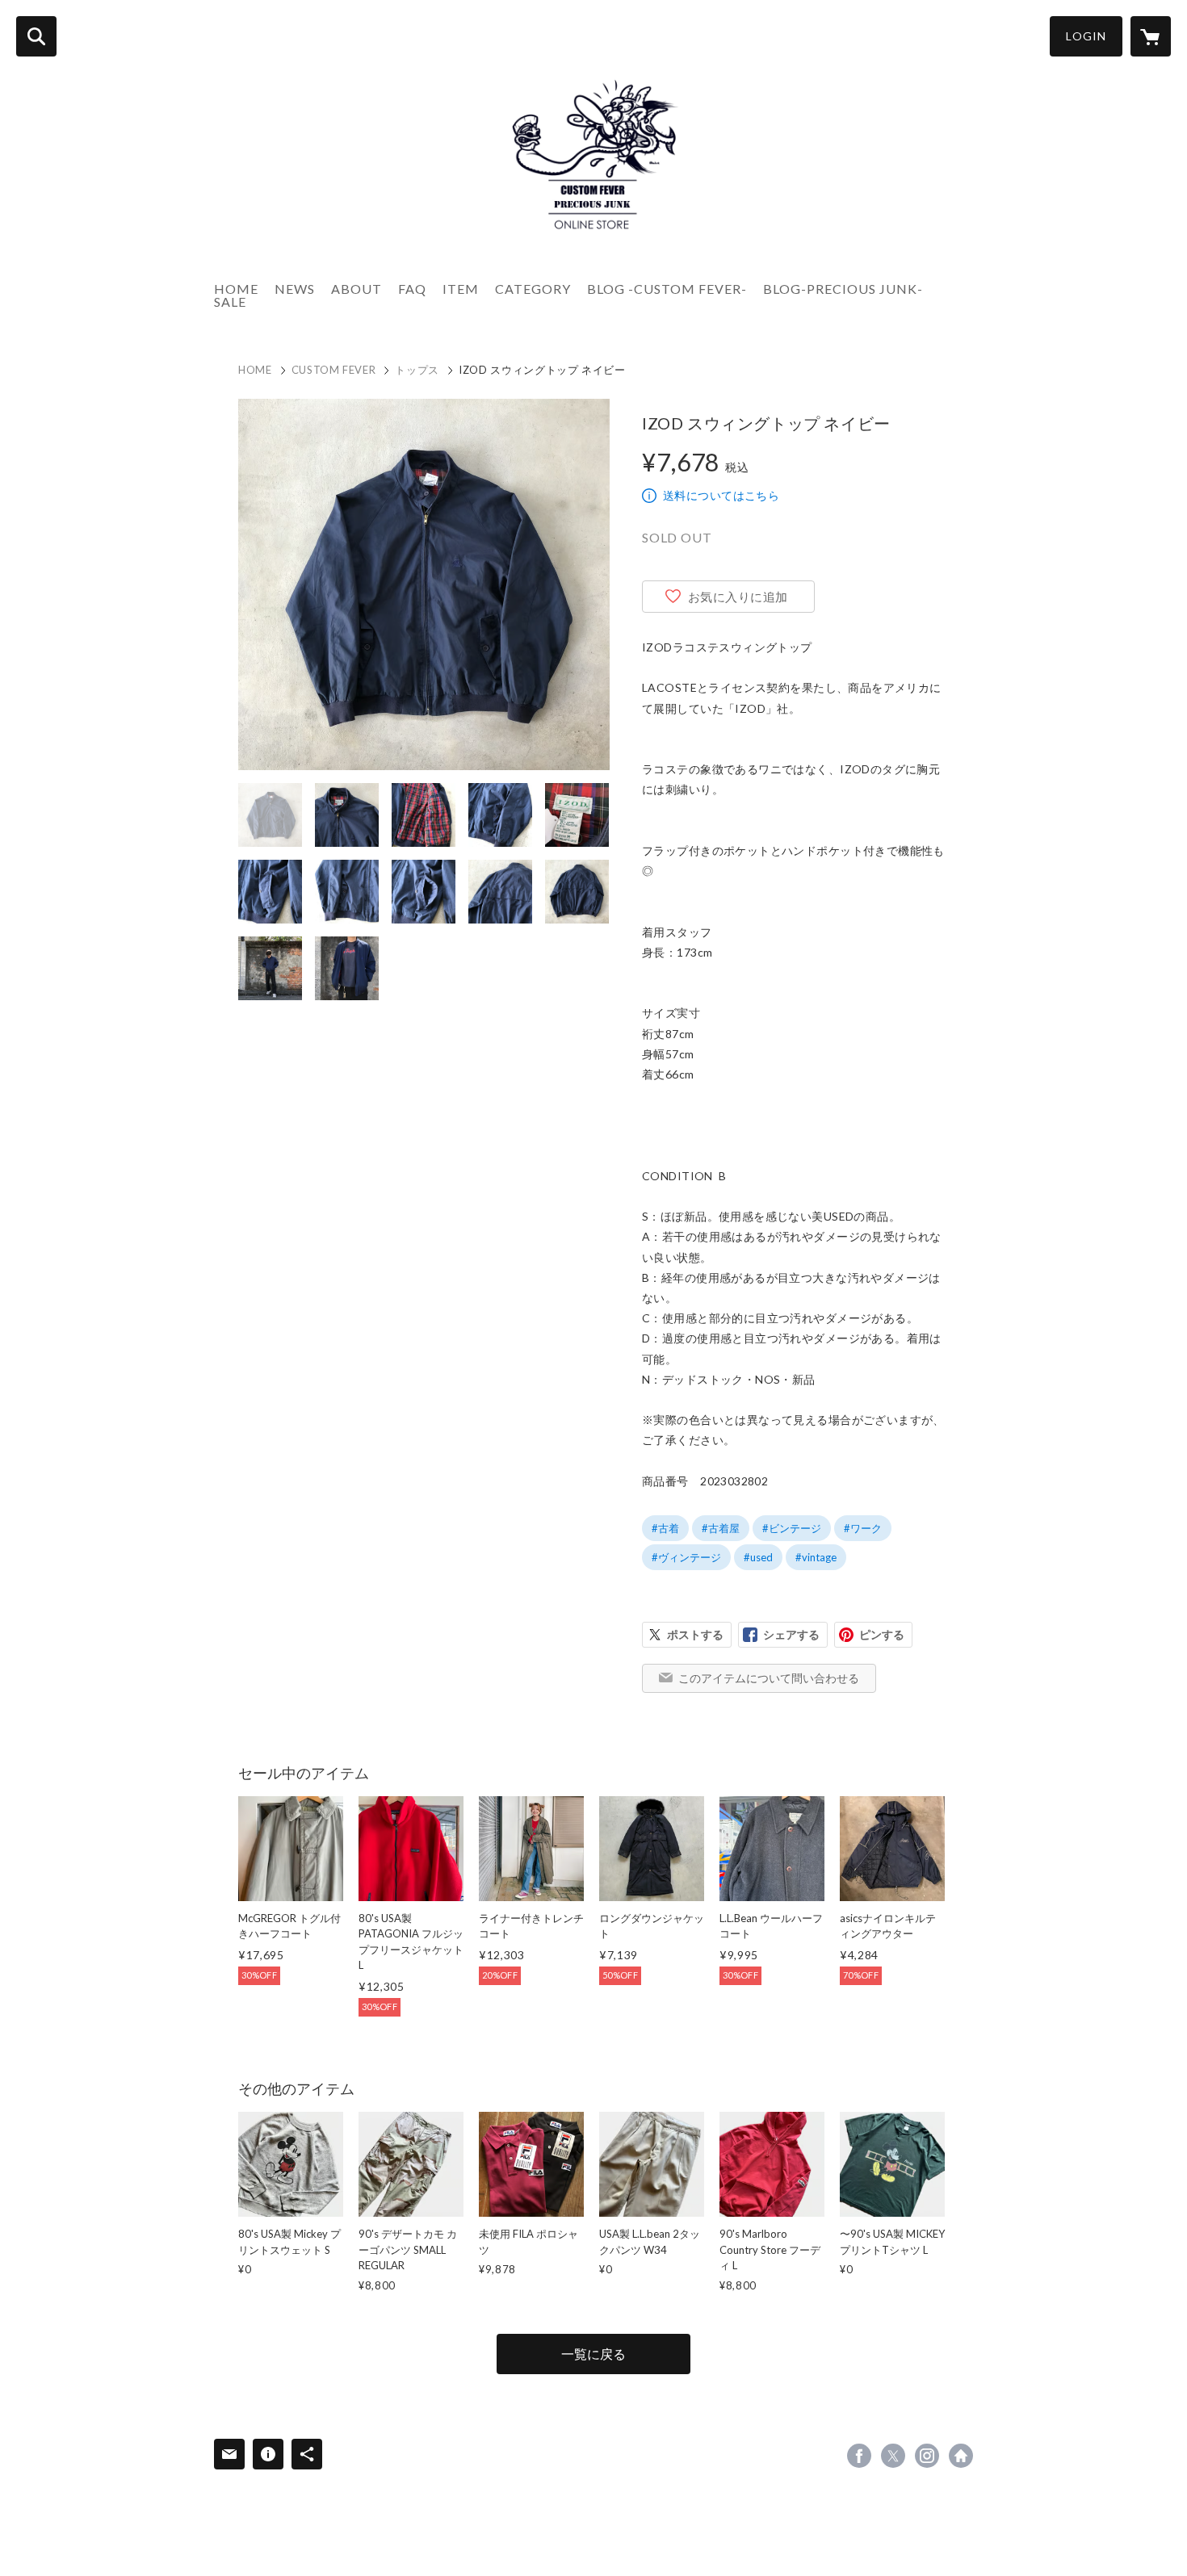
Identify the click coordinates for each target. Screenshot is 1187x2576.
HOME (236, 289)
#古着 (665, 1528)
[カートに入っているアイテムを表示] (1151, 36)
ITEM (461, 289)
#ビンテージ (792, 1528)
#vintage (816, 1557)
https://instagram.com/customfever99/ (927, 2456)
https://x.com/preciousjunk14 (893, 2456)
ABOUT (357, 289)
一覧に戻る (593, 2354)
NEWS (295, 289)
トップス (417, 370)
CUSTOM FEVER (334, 370)
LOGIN (1086, 36)
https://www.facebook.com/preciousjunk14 (859, 2456)
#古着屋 (721, 1528)
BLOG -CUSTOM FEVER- (667, 289)
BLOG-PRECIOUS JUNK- (843, 289)
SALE (230, 302)
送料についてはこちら (721, 495)
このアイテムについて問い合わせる (769, 1678)
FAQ (412, 289)
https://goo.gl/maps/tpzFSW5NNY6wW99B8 (961, 2456)
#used (758, 1557)
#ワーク (863, 1528)
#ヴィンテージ (686, 1557)
